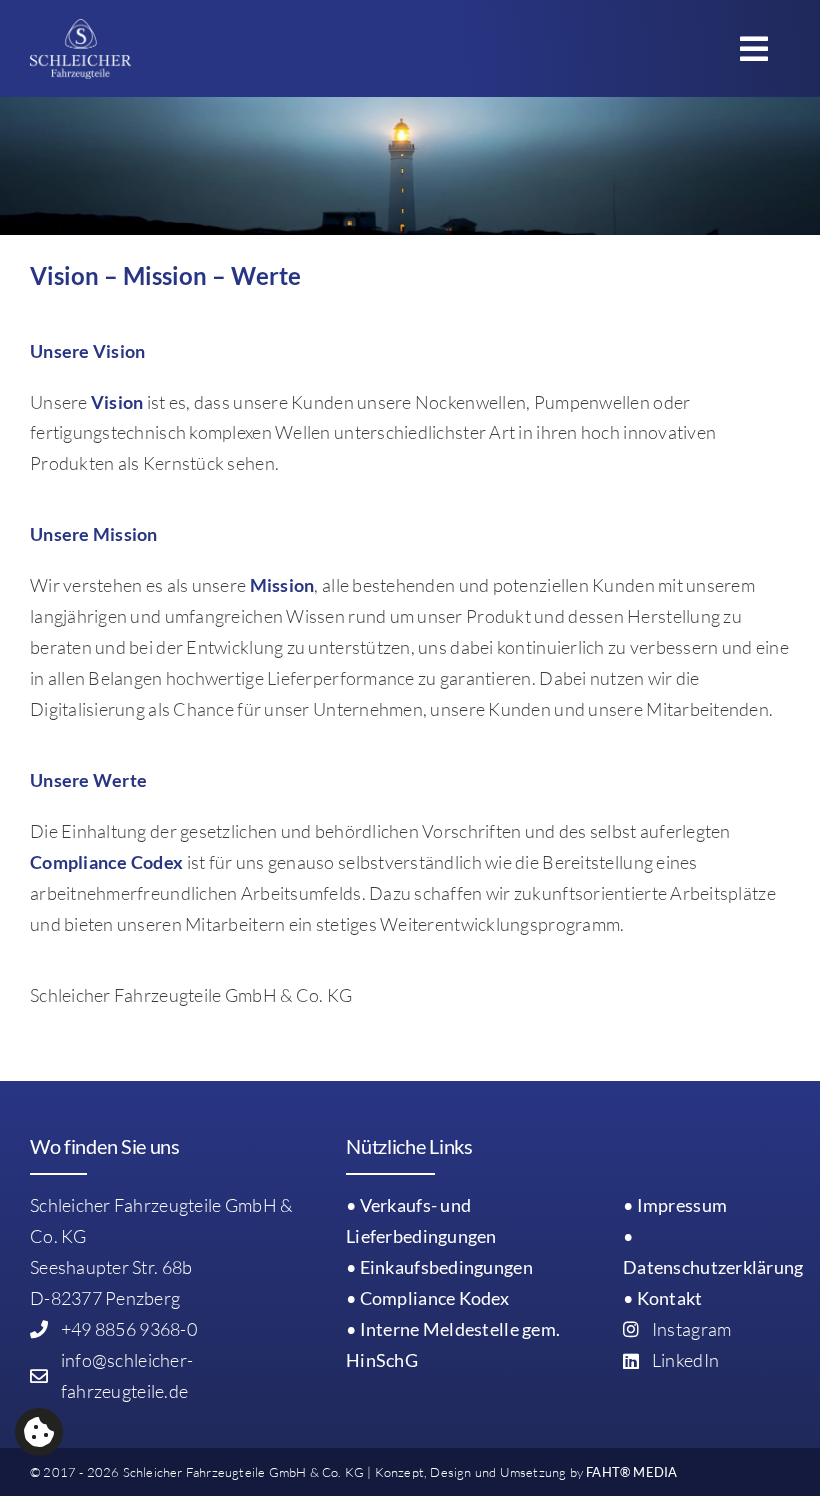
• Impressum (675, 1205)
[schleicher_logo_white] (80, 28)
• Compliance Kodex (427, 1298)
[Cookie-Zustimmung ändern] (39, 1432)
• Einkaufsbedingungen (439, 1267)
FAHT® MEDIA (631, 1472)
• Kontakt (662, 1298)
